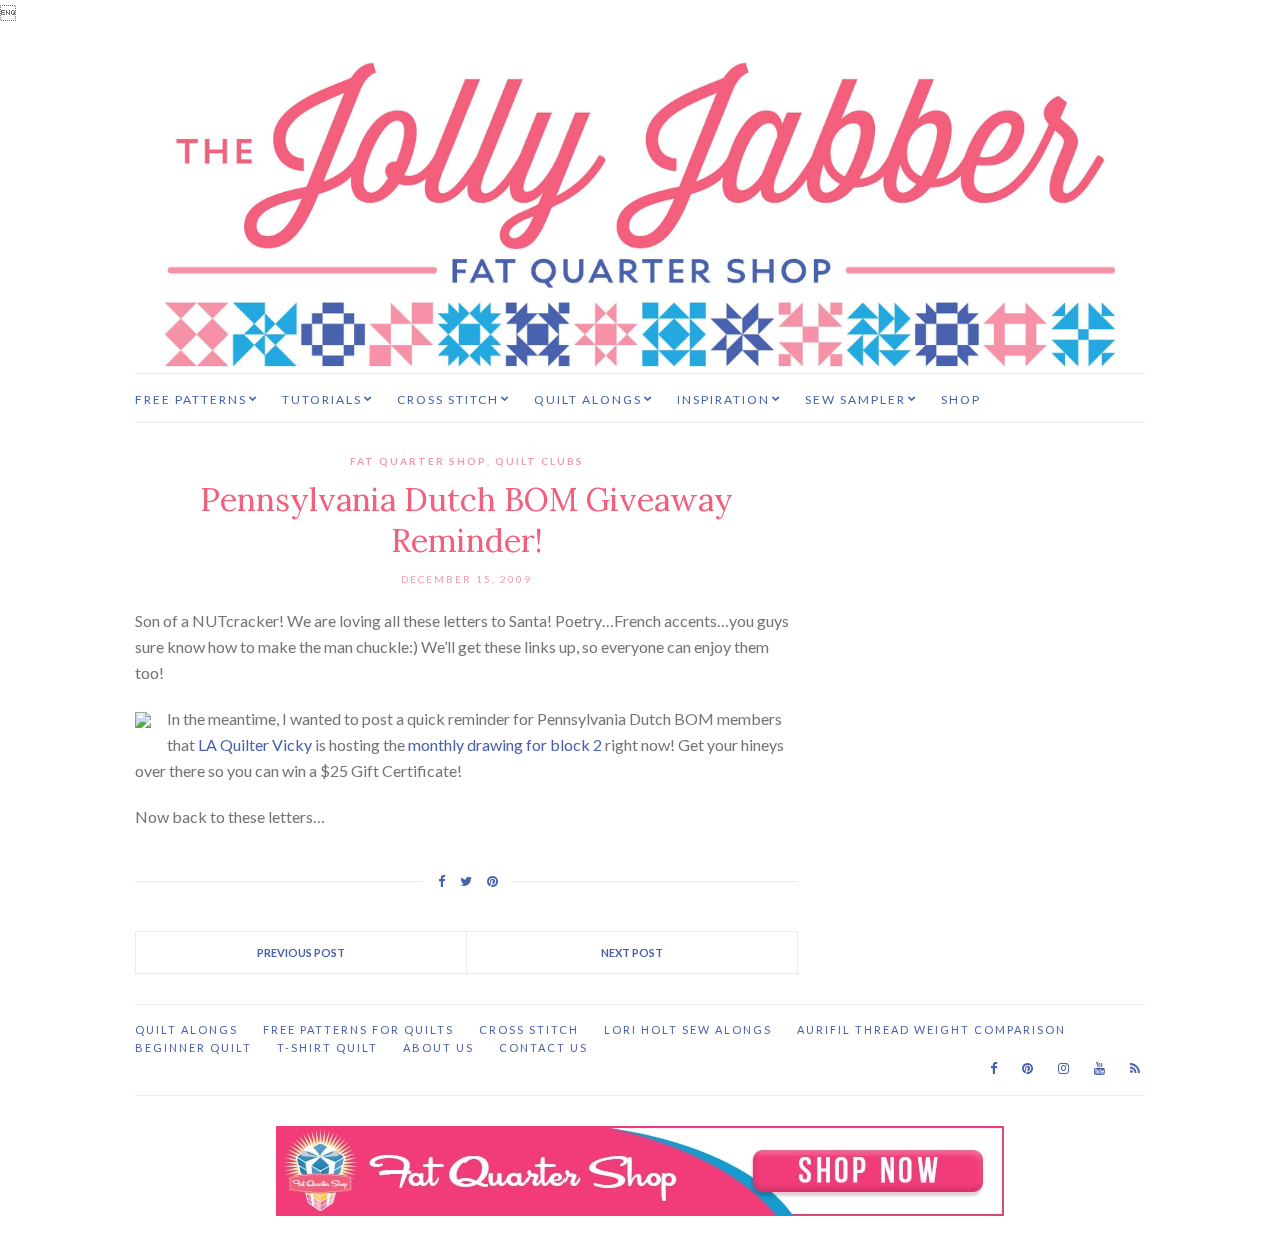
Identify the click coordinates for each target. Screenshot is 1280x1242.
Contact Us (543, 1047)
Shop (961, 399)
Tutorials (322, 399)
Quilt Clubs (539, 461)
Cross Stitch (448, 399)
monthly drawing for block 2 (505, 744)
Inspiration (723, 399)
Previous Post (301, 952)
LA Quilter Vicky (255, 744)
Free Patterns (191, 399)
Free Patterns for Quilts (358, 1029)
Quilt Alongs (588, 399)
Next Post (632, 952)
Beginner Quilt (193, 1047)
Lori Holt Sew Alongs (688, 1029)
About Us (438, 1047)
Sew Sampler (855, 399)
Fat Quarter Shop (418, 461)
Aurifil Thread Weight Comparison (931, 1029)
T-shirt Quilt (327, 1047)
